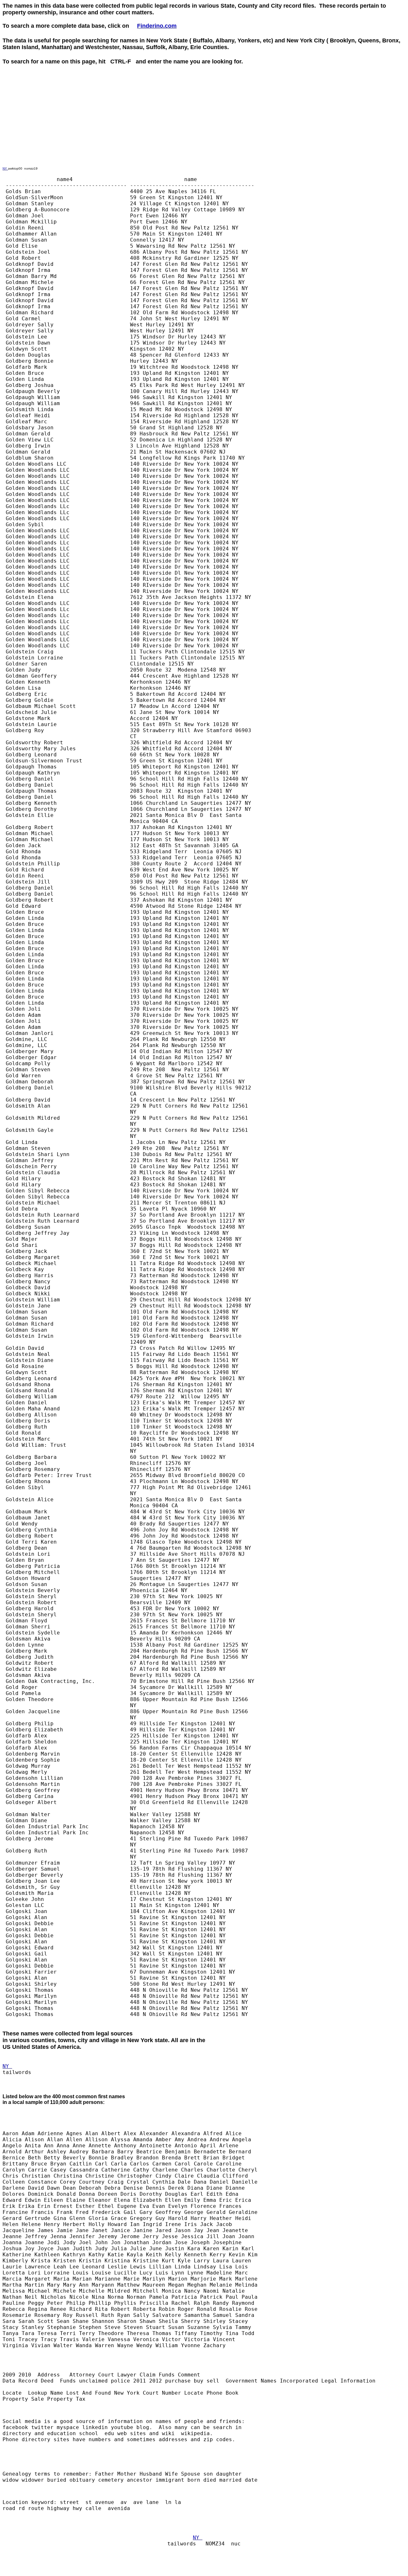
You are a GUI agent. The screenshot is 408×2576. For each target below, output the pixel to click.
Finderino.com (157, 26)
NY (5, 168)
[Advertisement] (119, 79)
